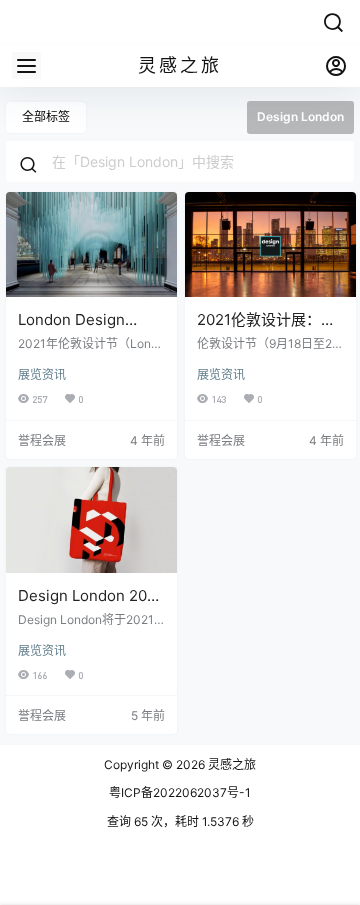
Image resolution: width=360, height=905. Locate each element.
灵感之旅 (230, 764)
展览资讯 (42, 374)
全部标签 (46, 116)
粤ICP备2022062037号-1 (180, 792)
